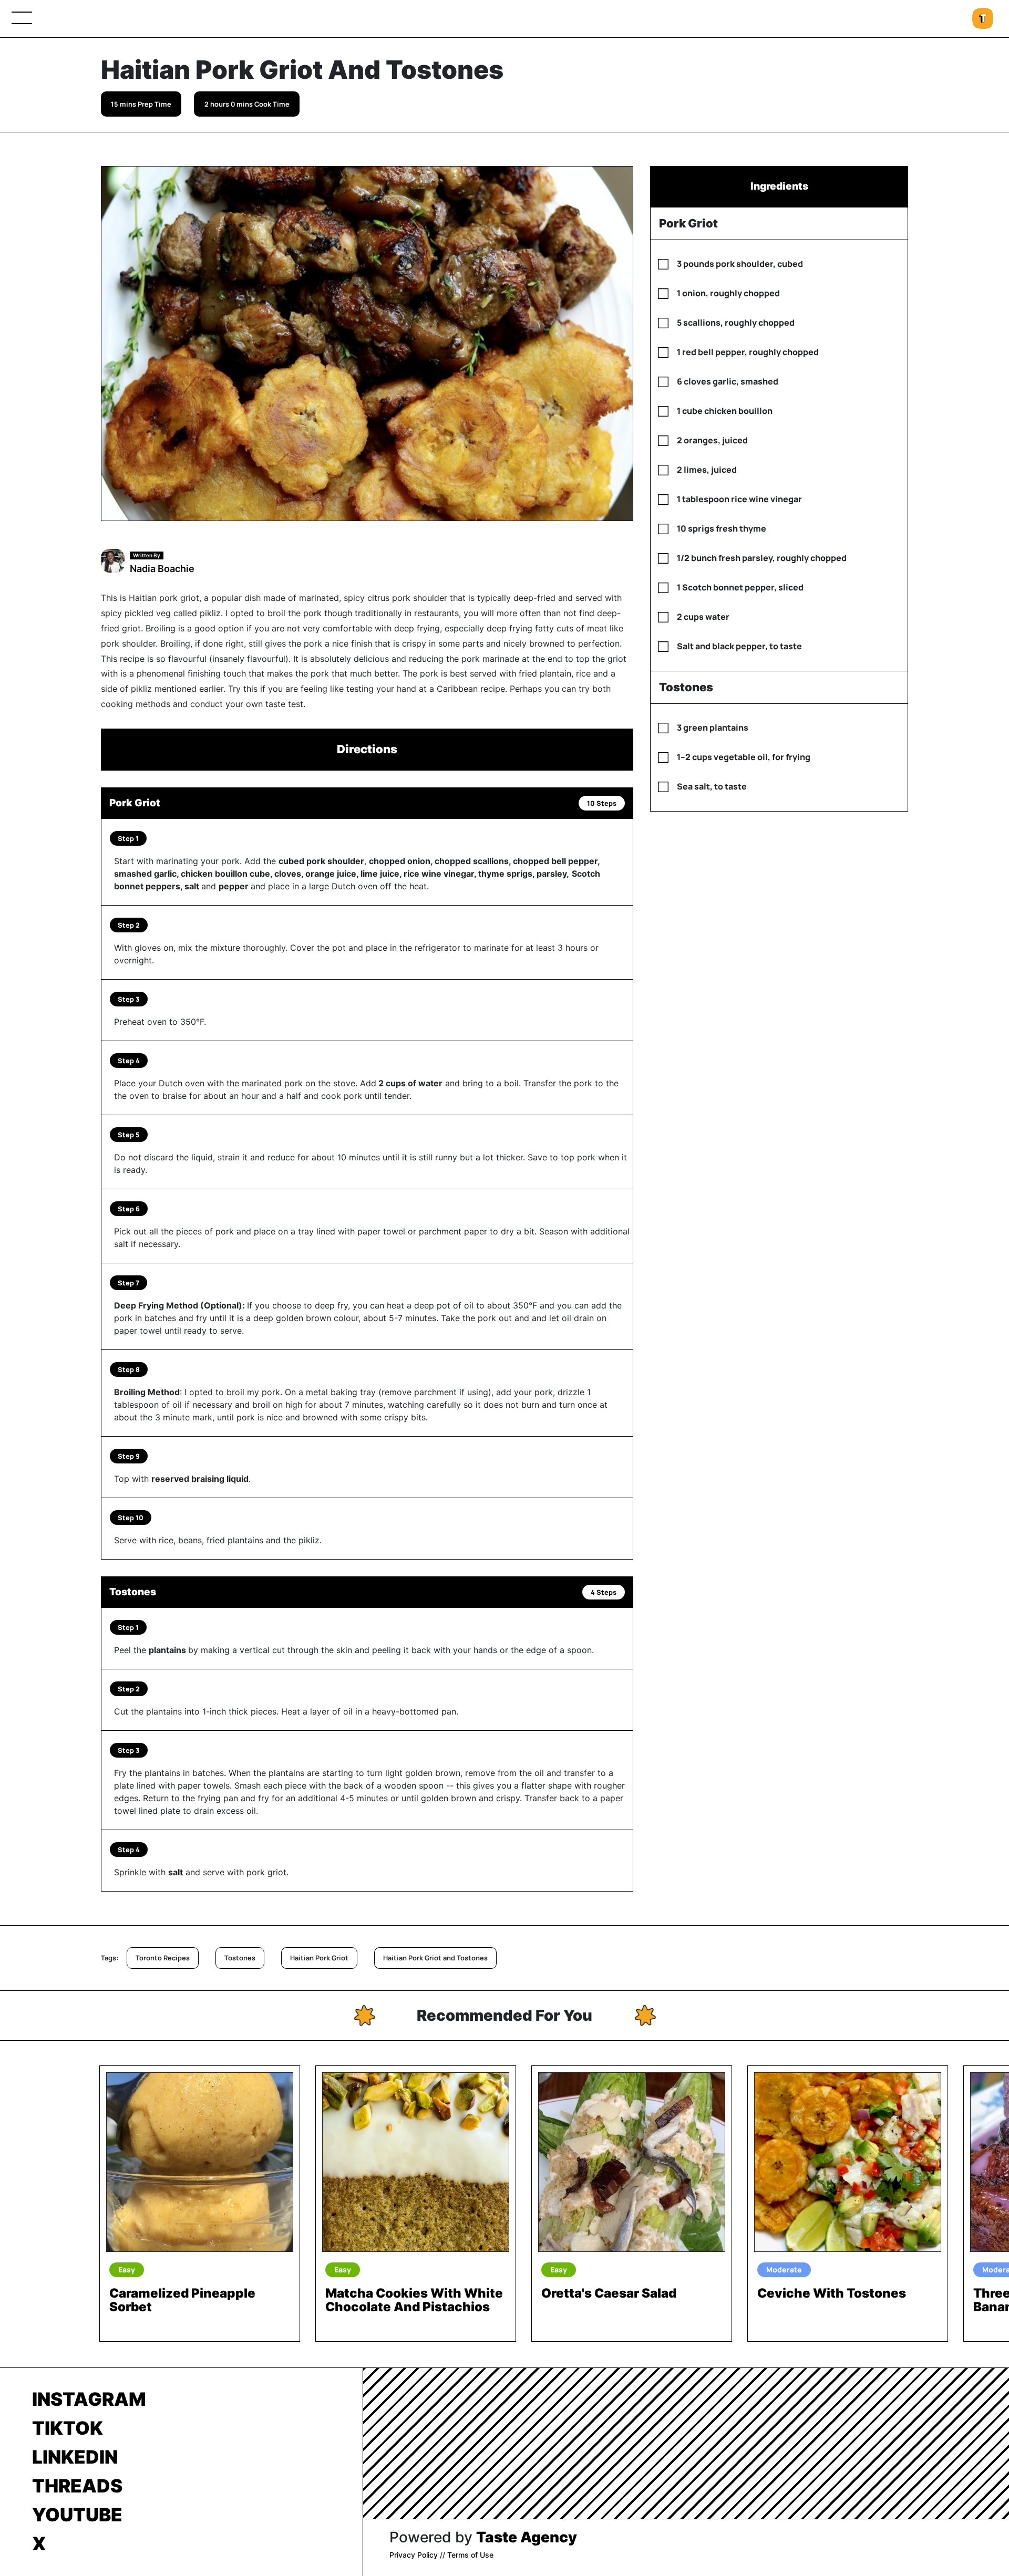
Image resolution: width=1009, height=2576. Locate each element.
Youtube (77, 2515)
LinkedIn (75, 2457)
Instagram (89, 2399)
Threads (77, 2486)
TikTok (68, 2428)
